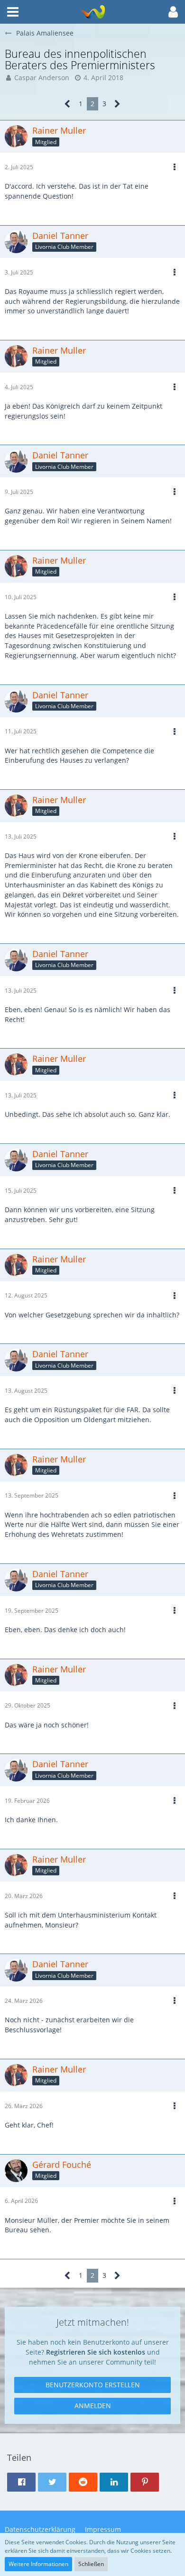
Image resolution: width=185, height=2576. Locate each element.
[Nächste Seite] (117, 104)
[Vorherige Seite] (68, 104)
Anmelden (93, 2406)
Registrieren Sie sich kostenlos (96, 2352)
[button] (13, 12)
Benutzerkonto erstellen (93, 2385)
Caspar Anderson (42, 78)
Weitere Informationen (38, 2564)
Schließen (91, 2564)
